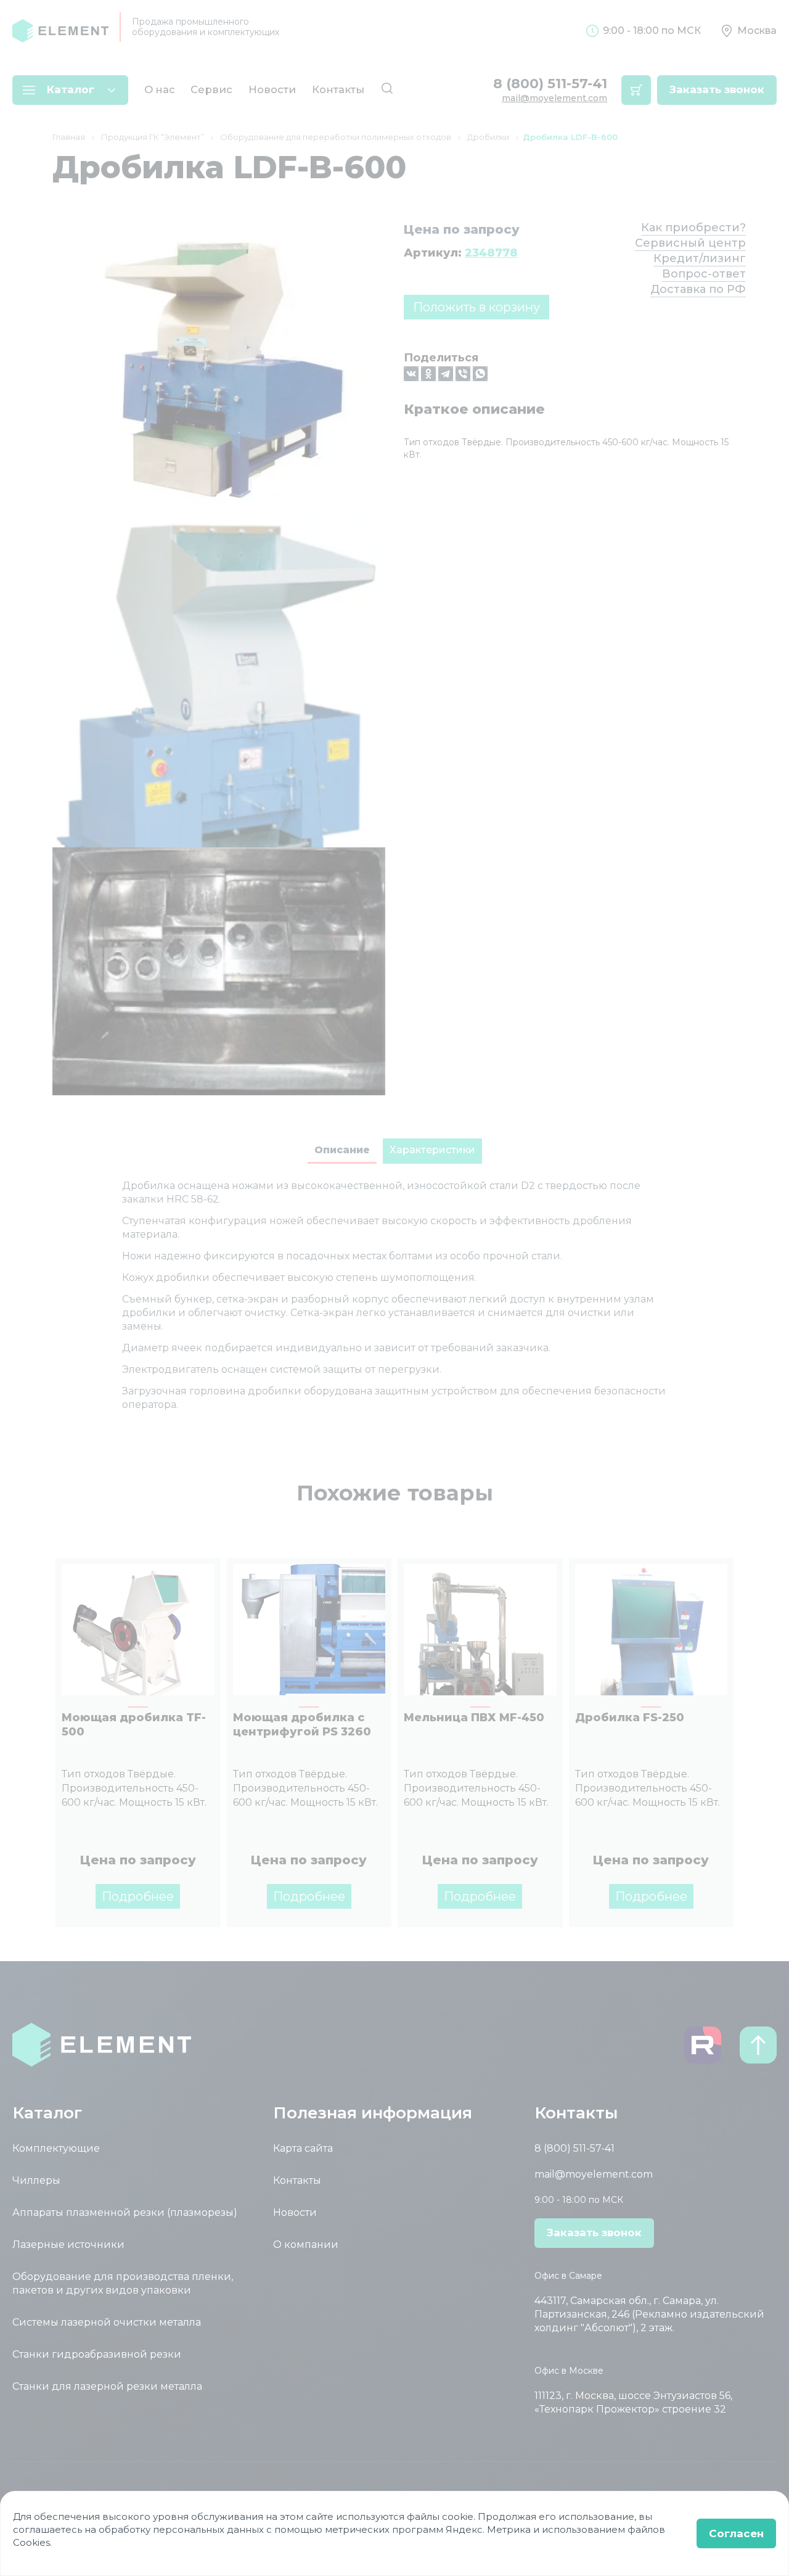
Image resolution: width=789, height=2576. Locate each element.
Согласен (736, 2533)
